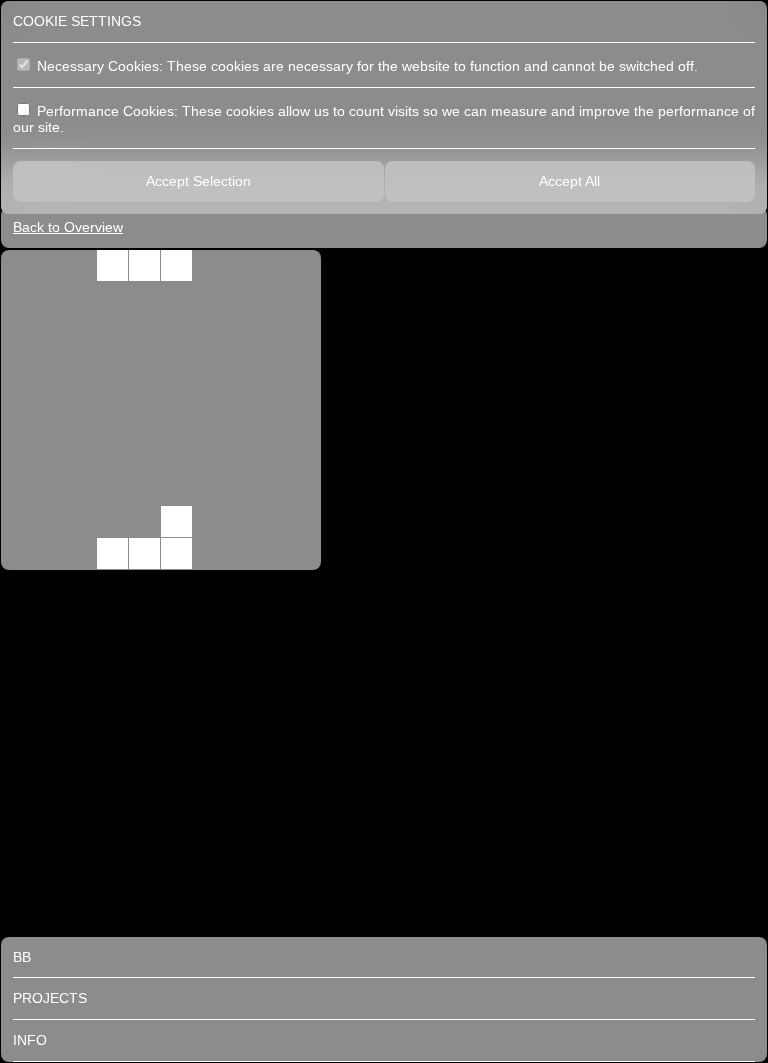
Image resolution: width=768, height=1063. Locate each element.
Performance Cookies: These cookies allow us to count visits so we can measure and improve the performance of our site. (384, 119)
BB (22, 957)
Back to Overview (68, 227)
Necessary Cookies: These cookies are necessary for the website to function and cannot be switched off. (365, 66)
